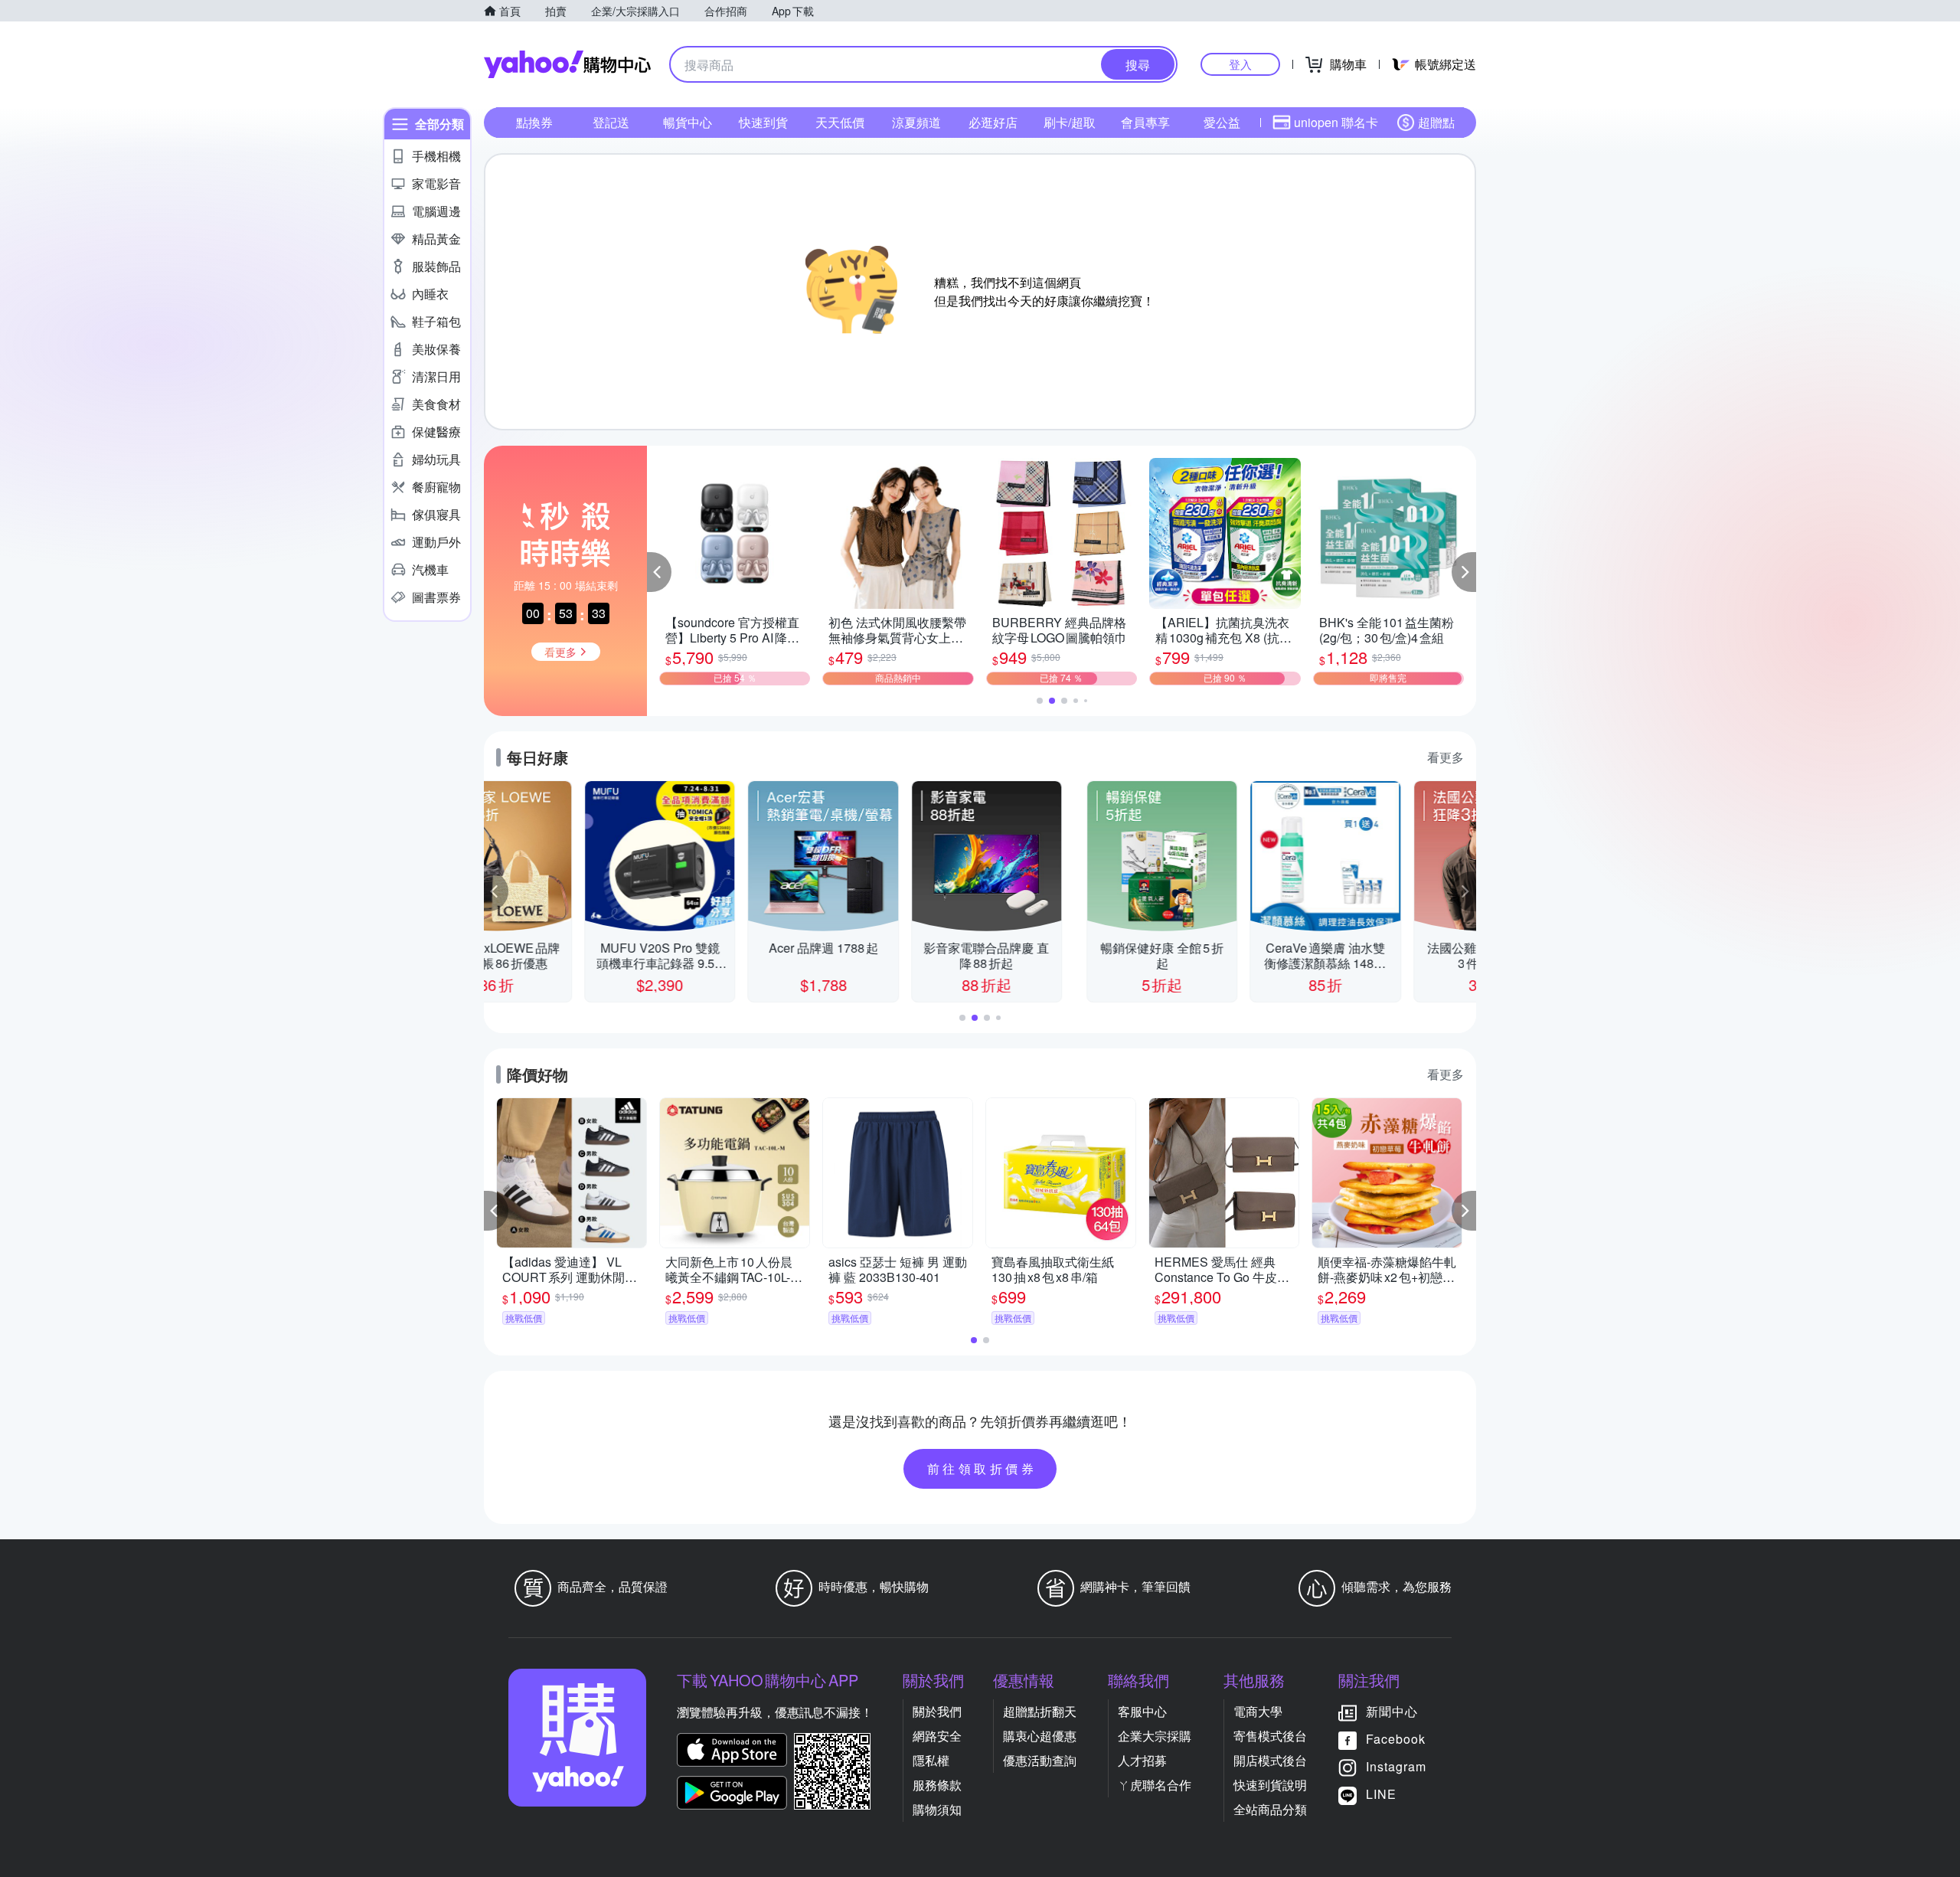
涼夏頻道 (916, 122)
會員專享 (1145, 122)
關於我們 (937, 1711)
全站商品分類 (1270, 1809)
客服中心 (1142, 1711)
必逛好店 (993, 122)
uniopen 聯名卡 (1336, 122)
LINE (1381, 1794)
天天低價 (840, 122)
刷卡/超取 (1070, 122)
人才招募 (1142, 1760)
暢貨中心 (688, 122)
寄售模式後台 (1270, 1736)
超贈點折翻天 (1040, 1711)
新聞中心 (1392, 1711)
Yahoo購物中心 (567, 64)
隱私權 (931, 1760)
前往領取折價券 (982, 1468)
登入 (1240, 64)
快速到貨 (763, 122)
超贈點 (1436, 122)
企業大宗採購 (1155, 1736)
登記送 (611, 122)
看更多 (1445, 757)
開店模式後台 (1270, 1760)
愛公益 (1222, 122)
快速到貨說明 (1270, 1785)
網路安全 (937, 1736)
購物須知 (937, 1809)
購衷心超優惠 (1040, 1736)
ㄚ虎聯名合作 (1155, 1785)
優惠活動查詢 (1040, 1760)
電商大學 (1258, 1711)
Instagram (1396, 1766)
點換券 (534, 122)
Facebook (1396, 1739)
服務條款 (937, 1785)
